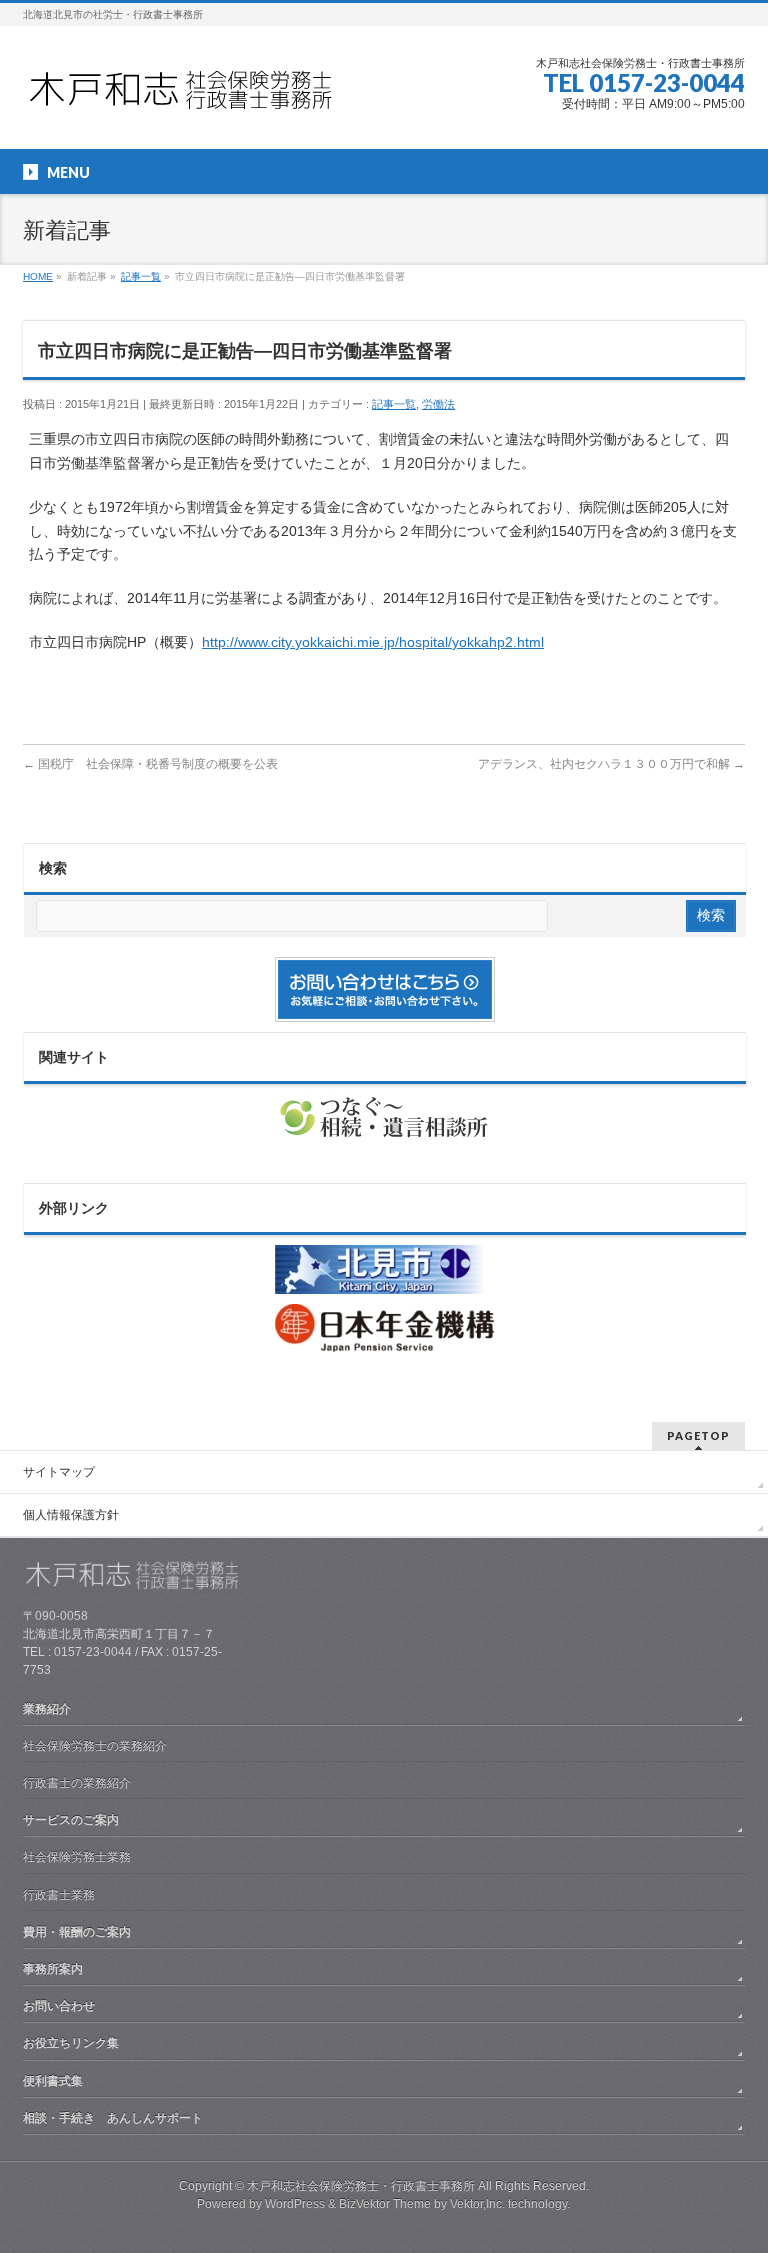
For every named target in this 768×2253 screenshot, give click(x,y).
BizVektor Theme (385, 2204)
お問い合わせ (59, 2006)
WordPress (295, 2204)
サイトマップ (59, 1472)
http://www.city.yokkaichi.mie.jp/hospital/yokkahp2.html (373, 642)
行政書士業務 (59, 1895)
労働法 (438, 404)
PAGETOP (698, 1435)
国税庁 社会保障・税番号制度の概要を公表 (150, 764)
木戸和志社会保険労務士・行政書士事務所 (361, 2186)
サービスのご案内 (71, 1820)
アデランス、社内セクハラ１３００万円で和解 (611, 764)
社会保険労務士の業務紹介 (95, 1746)
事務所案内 (53, 1969)
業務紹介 (47, 1709)
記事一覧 (394, 404)
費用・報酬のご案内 (77, 1932)
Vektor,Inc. (477, 2204)
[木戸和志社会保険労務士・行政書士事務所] (198, 96)
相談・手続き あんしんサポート (113, 2118)
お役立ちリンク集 (71, 2043)
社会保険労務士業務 (77, 1857)
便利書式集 (53, 2081)
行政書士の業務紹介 (77, 1783)
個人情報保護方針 (71, 1515)
